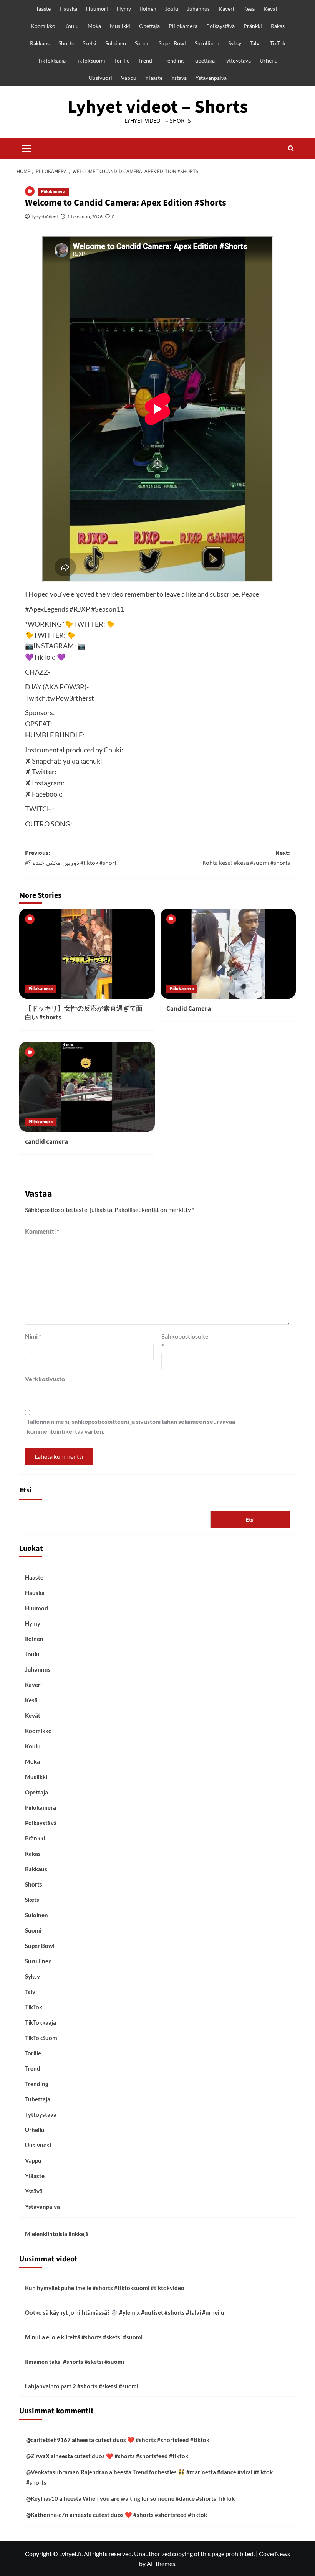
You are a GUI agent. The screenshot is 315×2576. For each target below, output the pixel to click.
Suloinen (116, 43)
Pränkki (253, 26)
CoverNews (274, 2554)
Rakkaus (40, 43)
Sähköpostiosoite (181, 1341)
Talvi (255, 43)
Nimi (33, 1336)
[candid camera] (87, 1087)
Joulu (172, 9)
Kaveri (226, 9)
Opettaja (149, 26)
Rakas (278, 26)
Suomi (142, 43)
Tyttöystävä (237, 60)
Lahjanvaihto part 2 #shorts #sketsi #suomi (82, 2386)
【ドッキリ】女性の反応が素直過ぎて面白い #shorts (84, 1013)
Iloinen (148, 9)
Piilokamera (183, 26)
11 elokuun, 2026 (85, 217)
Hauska (68, 9)
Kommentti (42, 1231)
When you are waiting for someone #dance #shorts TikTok (159, 2498)
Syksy (235, 43)
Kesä (249, 9)
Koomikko (43, 26)
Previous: (71, 858)
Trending (173, 60)
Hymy (124, 9)
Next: (246, 858)
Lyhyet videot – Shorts (158, 107)
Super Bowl (172, 43)
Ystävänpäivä (211, 78)
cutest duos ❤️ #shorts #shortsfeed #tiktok (152, 2440)
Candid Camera (189, 1009)
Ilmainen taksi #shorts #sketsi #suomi (75, 2362)
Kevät (270, 9)
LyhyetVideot (45, 217)
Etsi (26, 1490)
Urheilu (269, 60)
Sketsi (90, 43)
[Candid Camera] (228, 954)
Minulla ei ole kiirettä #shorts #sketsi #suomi (84, 2337)
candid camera (46, 1142)
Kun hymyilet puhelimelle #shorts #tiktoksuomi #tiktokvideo (105, 2288)
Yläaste (154, 78)
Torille (122, 60)
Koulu (71, 26)
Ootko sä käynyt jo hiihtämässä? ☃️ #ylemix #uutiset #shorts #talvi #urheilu (125, 2312)
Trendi (146, 60)
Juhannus (198, 9)
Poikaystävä (220, 26)
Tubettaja (204, 60)
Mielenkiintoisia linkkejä (57, 2234)
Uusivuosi (100, 78)
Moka (94, 26)
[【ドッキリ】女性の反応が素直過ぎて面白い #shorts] (87, 954)
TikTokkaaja (52, 60)
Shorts (66, 43)
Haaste (42, 9)
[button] (27, 147)
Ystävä (179, 78)
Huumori (97, 9)
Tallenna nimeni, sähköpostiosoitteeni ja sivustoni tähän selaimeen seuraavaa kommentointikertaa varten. (131, 1426)
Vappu (129, 78)
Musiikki (120, 26)
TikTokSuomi (90, 60)
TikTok (278, 43)
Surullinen (207, 43)
